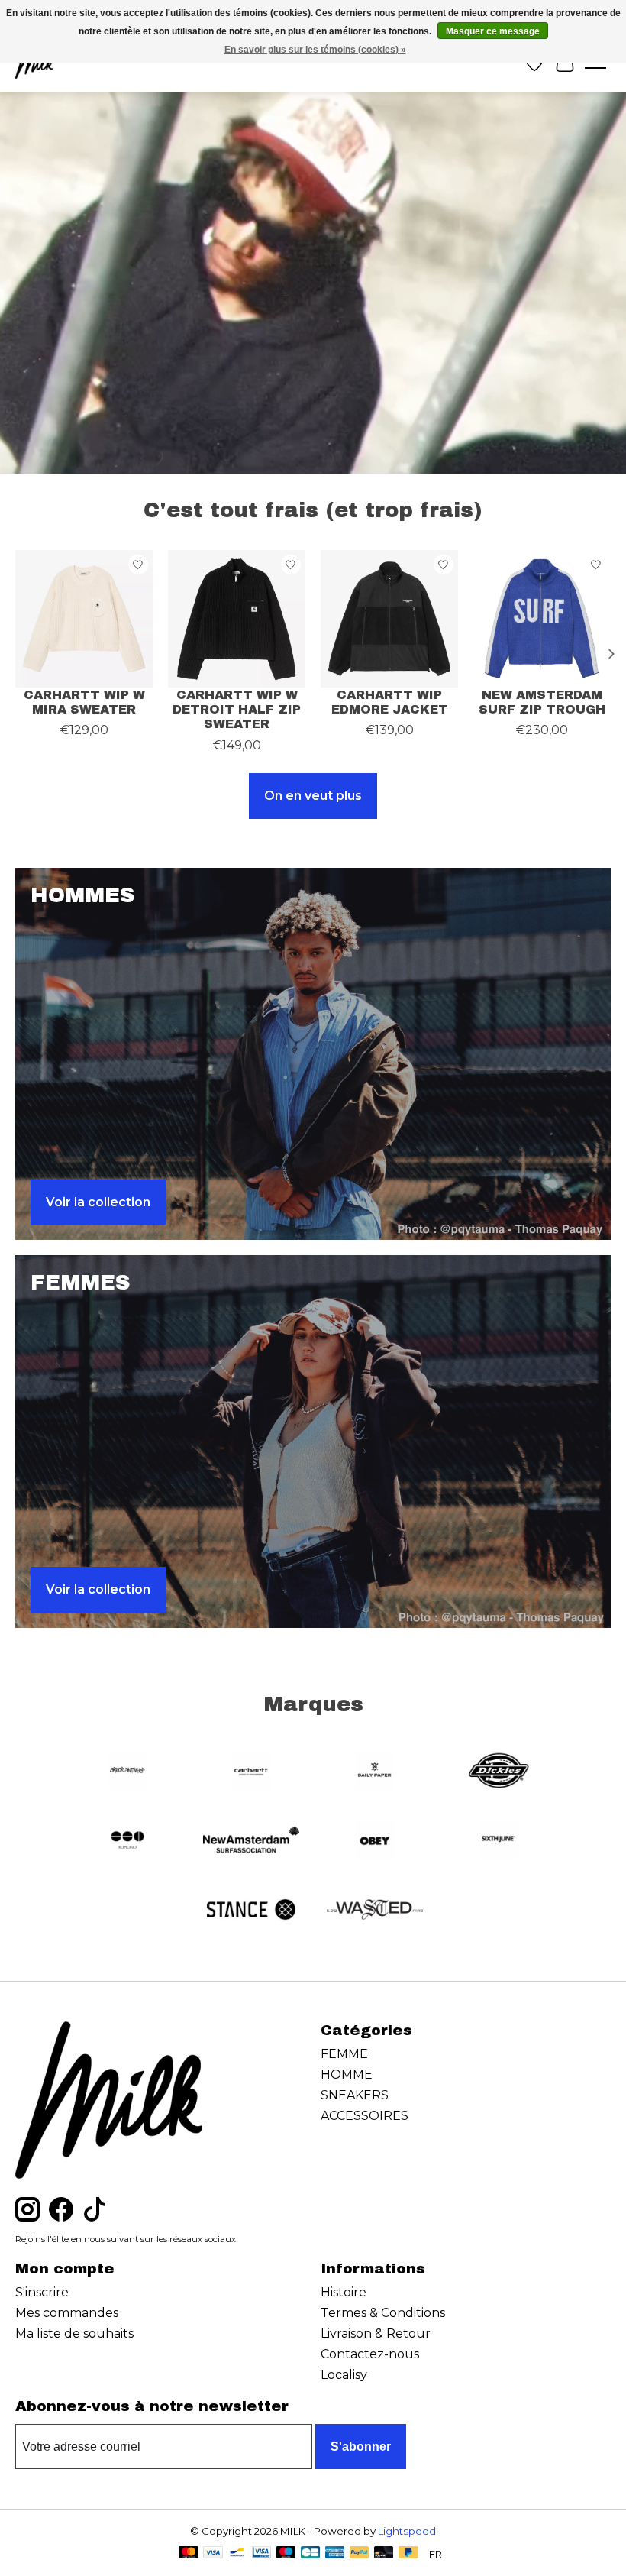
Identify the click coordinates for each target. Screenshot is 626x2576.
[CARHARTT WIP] (251, 1772)
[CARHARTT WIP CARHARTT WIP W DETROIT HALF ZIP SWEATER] (237, 619)
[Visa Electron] (261, 2553)
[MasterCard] (189, 2553)
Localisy (344, 2375)
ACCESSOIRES (365, 2116)
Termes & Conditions (383, 2313)
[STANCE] (251, 1911)
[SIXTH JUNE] (499, 1841)
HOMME (347, 2074)
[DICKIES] (499, 1772)
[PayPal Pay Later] (408, 2553)
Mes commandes (67, 2313)
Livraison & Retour (376, 2333)
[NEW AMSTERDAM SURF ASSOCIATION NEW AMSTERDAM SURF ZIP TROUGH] (542, 619)
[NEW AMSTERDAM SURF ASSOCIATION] (251, 1841)
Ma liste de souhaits (74, 2333)
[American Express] (335, 2553)
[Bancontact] (237, 2553)
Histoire (344, 2292)
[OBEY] (375, 1841)
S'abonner (361, 2447)
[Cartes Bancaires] (310, 2553)
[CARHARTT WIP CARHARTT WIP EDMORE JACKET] (389, 619)
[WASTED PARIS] (375, 1911)
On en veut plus (313, 796)
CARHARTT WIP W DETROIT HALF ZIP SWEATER (237, 709)
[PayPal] (360, 2553)
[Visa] (213, 2553)
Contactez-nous (370, 2354)
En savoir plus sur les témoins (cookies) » (315, 50)
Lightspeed (407, 2531)
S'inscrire (42, 2292)
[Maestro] (286, 2553)
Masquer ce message (493, 31)
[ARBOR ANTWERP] (127, 1772)
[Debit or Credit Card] (384, 2553)
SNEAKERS (355, 2095)
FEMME (344, 2054)
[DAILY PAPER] (375, 1772)
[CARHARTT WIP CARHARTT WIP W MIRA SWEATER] (84, 619)
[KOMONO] (127, 1841)
